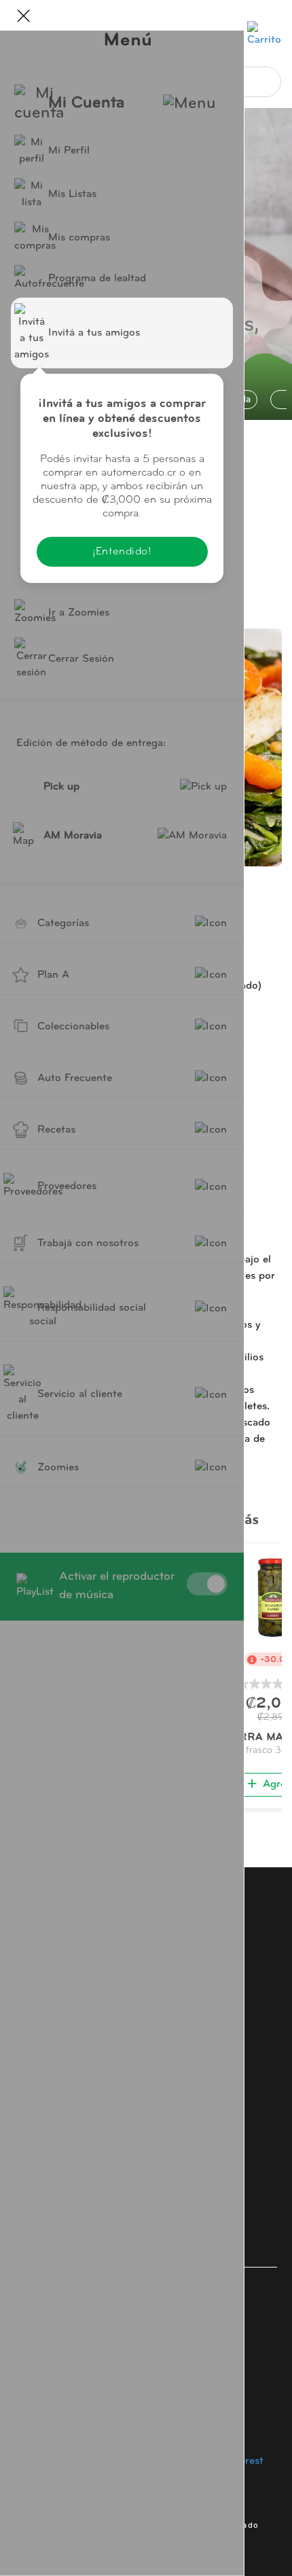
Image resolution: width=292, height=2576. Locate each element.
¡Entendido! (122, 552)
